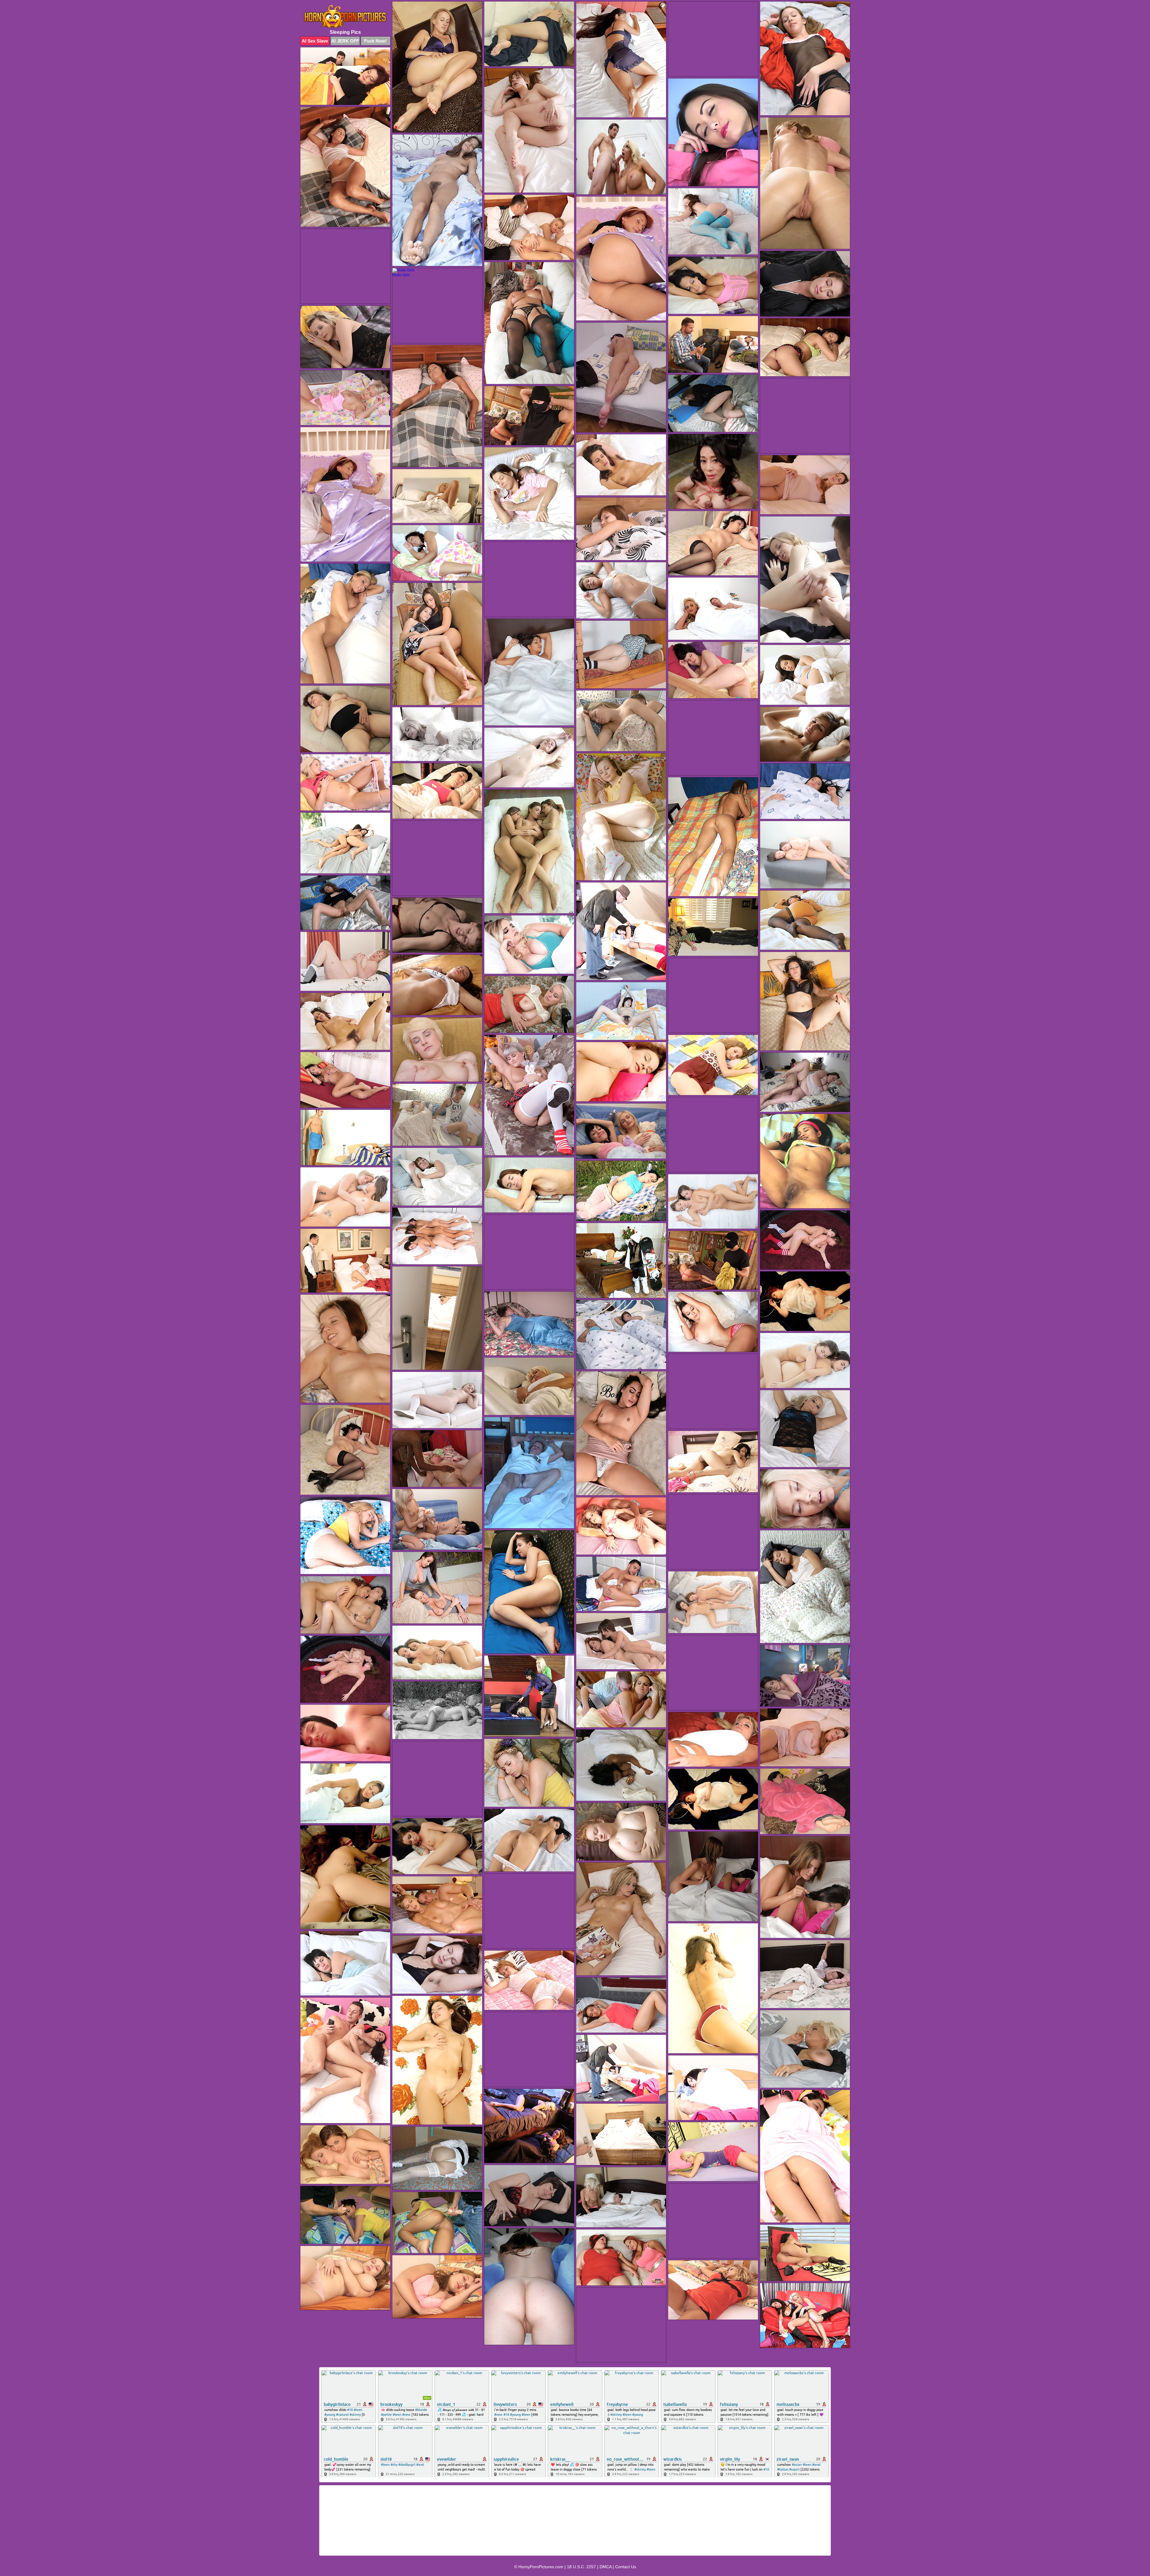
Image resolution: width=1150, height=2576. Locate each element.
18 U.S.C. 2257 (581, 2567)
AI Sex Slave (315, 41)
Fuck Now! (375, 41)
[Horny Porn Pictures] (345, 17)
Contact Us (626, 2567)
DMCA (606, 2567)
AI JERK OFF (345, 41)
